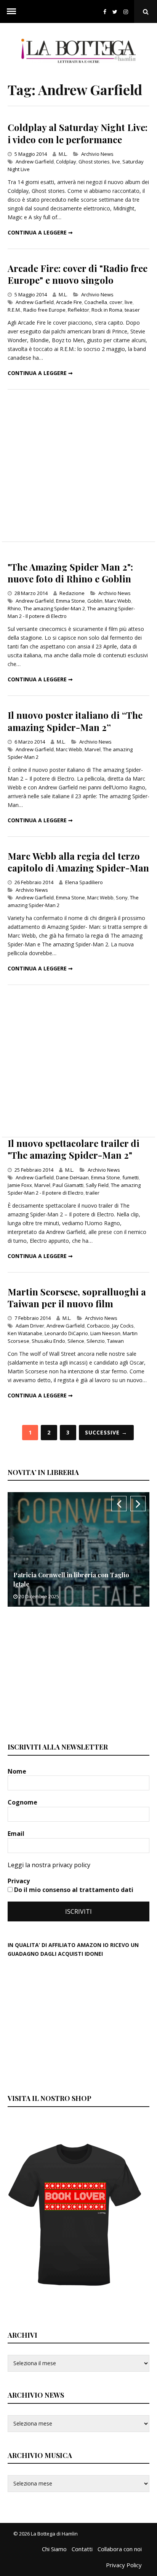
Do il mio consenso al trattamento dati (73, 1890)
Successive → (106, 1432)
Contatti (82, 2549)
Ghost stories (94, 162)
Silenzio (96, 1341)
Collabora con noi (120, 2549)
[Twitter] (115, 12)
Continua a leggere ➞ (40, 232)
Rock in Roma (107, 310)
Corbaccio (98, 1326)
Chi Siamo (54, 2549)
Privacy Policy (124, 2565)
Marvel (93, 749)
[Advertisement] (78, 466)
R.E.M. (14, 310)
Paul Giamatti (68, 1185)
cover (116, 302)
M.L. (63, 154)
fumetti (131, 1177)
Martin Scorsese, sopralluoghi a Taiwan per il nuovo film (77, 1298)
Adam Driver (30, 1326)
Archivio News (97, 154)
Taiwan (115, 1341)
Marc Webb (118, 601)
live (116, 162)
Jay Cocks (123, 1326)
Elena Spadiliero (84, 882)
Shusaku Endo (48, 1341)
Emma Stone (70, 601)
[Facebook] (105, 12)
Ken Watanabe (25, 1333)
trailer (93, 1193)
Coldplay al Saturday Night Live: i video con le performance (78, 133)
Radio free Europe (44, 310)
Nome (18, 1771)
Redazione (72, 593)
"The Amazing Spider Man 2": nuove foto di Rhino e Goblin (70, 573)
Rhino (14, 608)
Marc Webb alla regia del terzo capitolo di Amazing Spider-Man (78, 862)
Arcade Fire (69, 302)
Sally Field (97, 1185)
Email (17, 1834)
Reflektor (78, 310)
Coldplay (66, 162)
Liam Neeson (105, 1333)
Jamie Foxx (20, 1185)
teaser (132, 310)
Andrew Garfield (35, 162)
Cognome (23, 1802)
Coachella (96, 302)
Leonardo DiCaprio (66, 1333)
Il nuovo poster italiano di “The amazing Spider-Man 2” (75, 721)
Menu (11, 11)
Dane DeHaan (72, 1177)
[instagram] (127, 12)
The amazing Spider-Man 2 (54, 608)
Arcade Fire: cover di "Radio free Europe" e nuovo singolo (78, 274)
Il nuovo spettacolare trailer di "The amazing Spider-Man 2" (74, 1149)
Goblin (95, 601)
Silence (76, 1341)
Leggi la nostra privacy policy (49, 1865)
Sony (122, 897)
